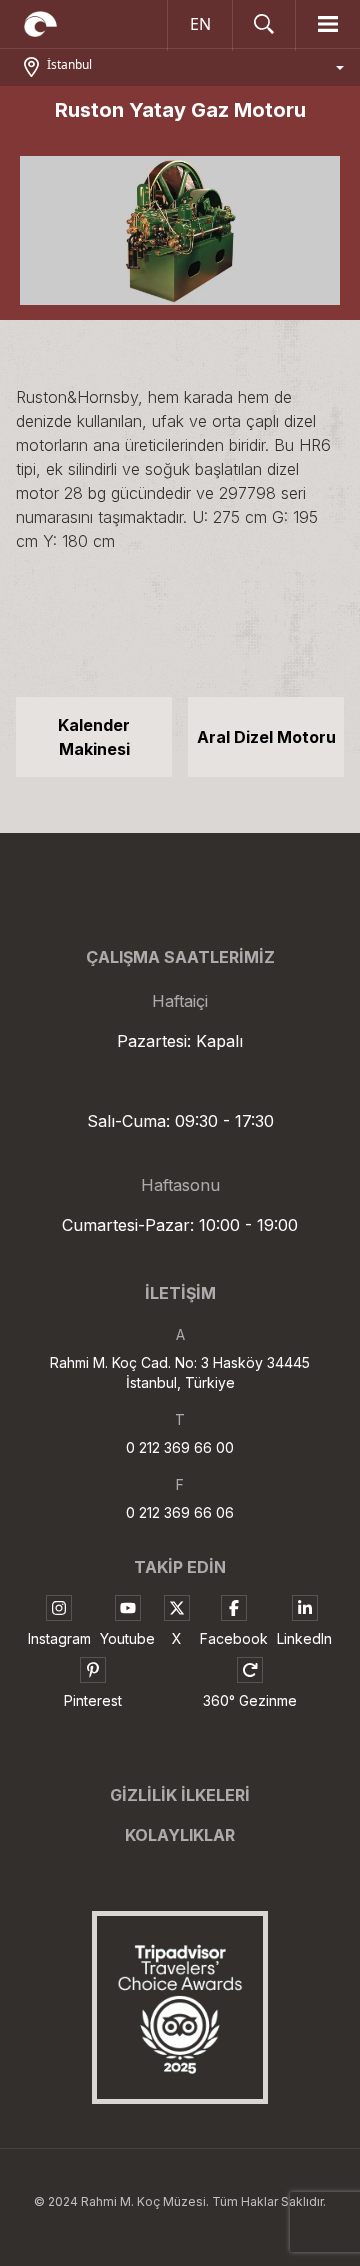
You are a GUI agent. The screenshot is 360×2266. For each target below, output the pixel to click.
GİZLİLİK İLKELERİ (180, 1795)
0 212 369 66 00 (180, 1447)
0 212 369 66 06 (180, 1512)
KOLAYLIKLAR (180, 1835)
